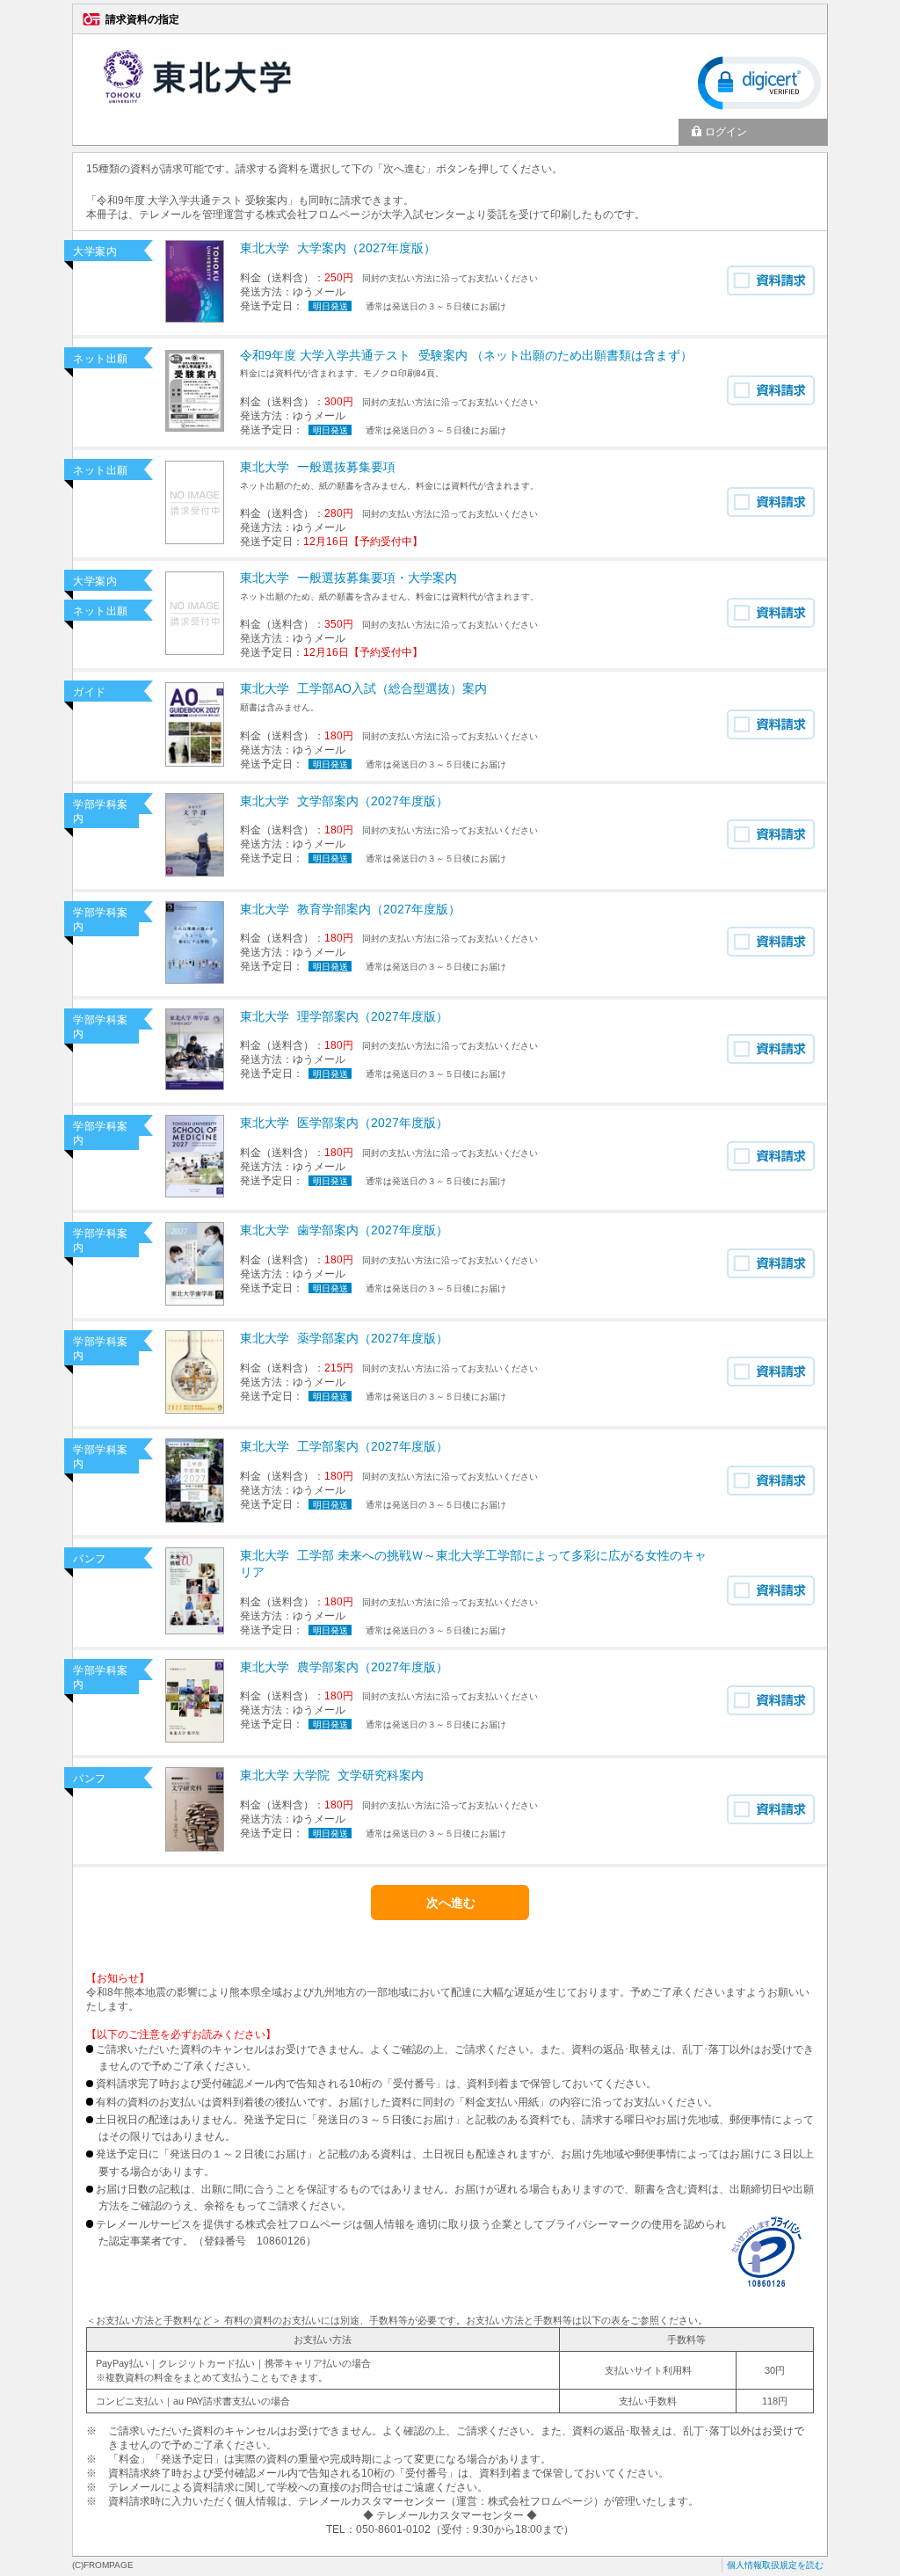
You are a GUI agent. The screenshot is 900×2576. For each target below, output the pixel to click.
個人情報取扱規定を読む (775, 2565)
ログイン (726, 132)
